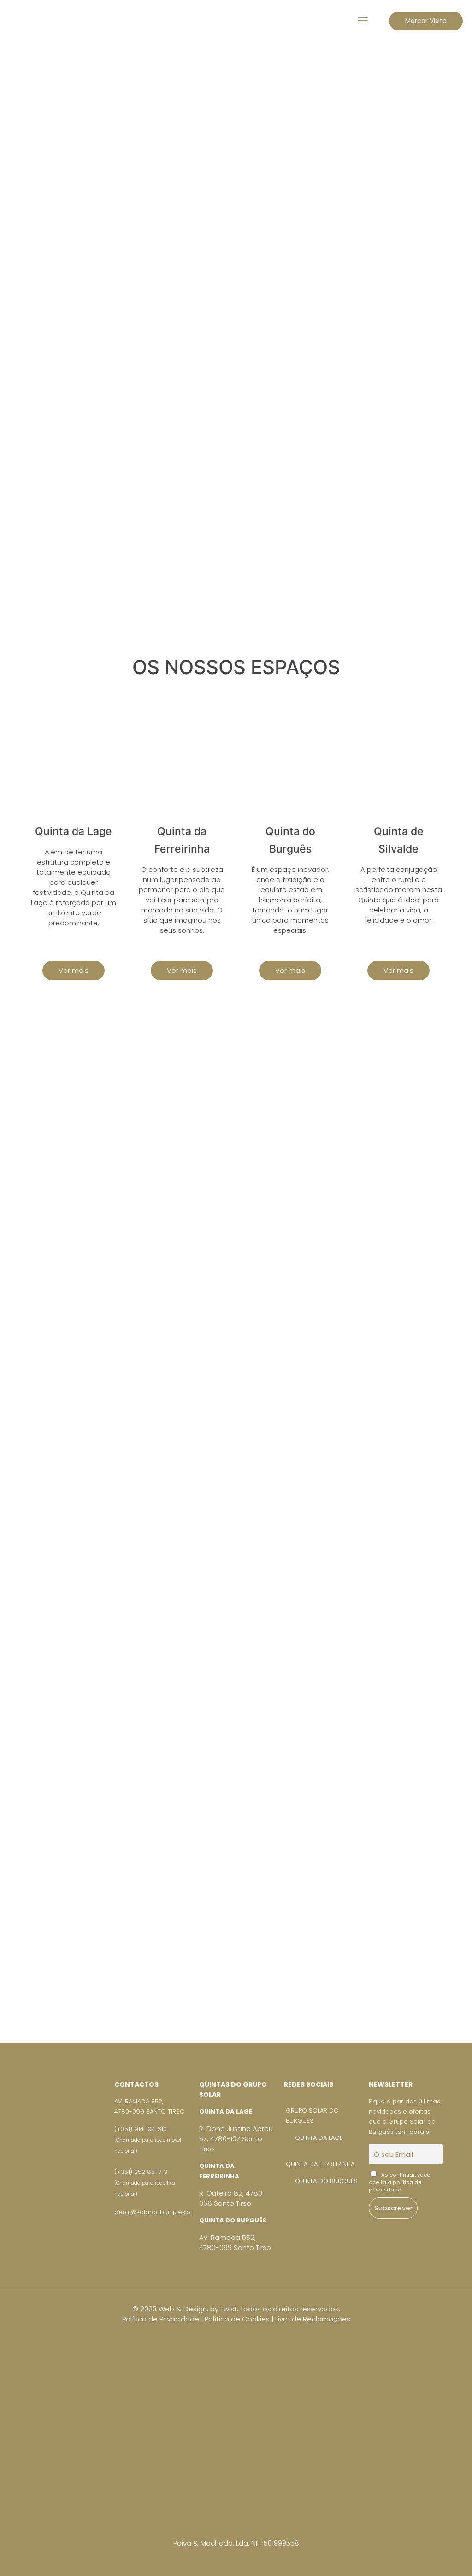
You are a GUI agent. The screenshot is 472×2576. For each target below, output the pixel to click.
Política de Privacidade (161, 2319)
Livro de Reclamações (313, 2319)
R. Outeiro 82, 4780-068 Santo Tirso (233, 2198)
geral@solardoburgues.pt (153, 2212)
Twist (229, 2309)
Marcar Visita (426, 21)
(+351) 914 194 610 (148, 2140)
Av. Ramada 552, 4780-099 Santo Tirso (235, 2242)
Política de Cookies (237, 2319)
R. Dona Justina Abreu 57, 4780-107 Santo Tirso (236, 2139)
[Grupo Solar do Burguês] (21, 21)
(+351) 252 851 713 (145, 2182)
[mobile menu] (363, 21)
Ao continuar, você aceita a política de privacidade (400, 2182)
